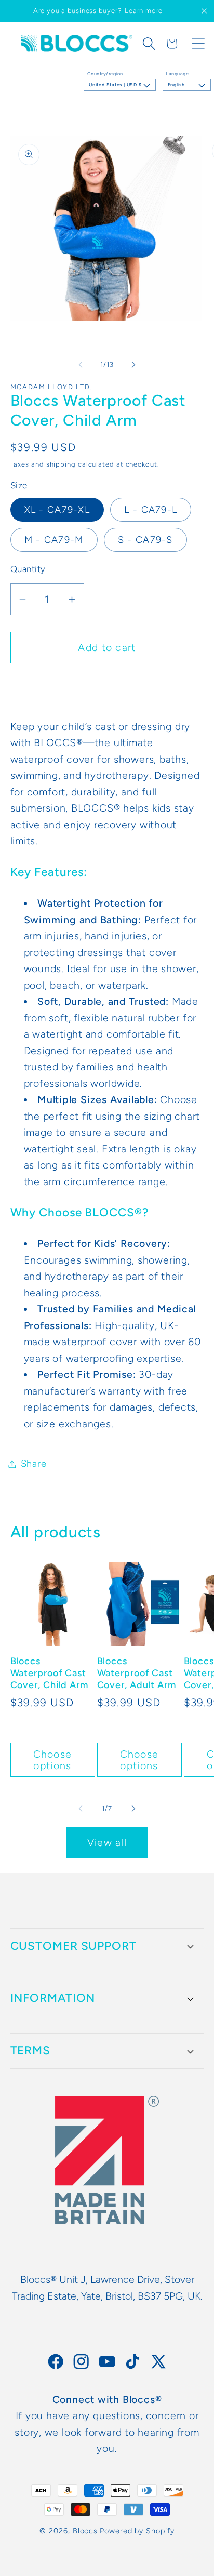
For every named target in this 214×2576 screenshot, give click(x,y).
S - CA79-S (145, 540)
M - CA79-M (54, 540)
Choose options (53, 1760)
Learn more (144, 11)
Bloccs (85, 2531)
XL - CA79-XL (57, 510)
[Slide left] (81, 365)
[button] (149, 44)
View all (107, 1842)
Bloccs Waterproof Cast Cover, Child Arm (49, 1673)
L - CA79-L (151, 510)
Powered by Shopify (137, 2531)
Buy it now (107, 686)
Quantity (28, 569)
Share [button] (34, 1464)
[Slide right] (133, 365)
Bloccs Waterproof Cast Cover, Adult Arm (137, 1673)
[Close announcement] (204, 11)
